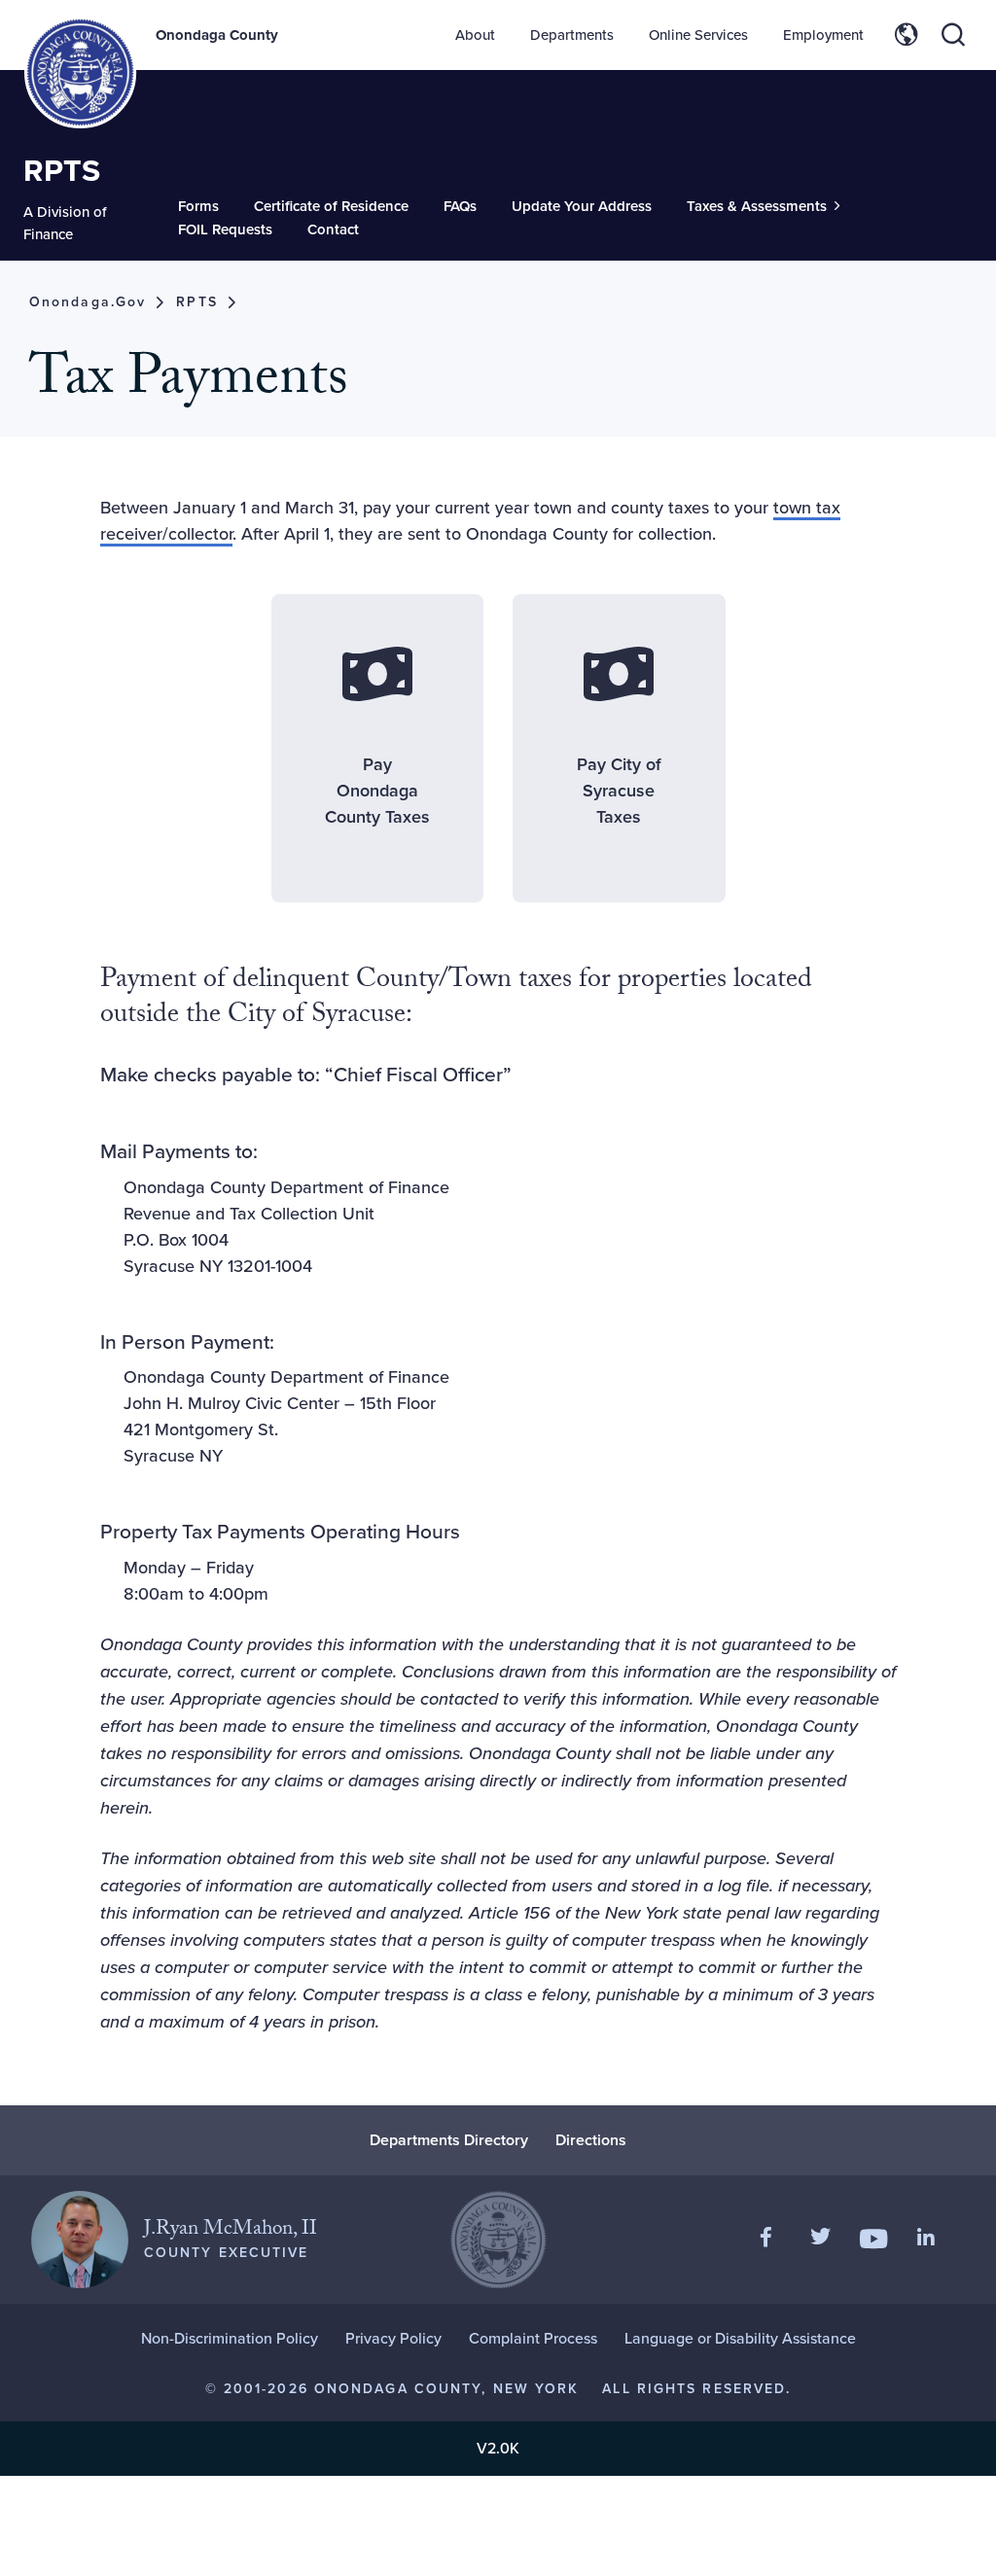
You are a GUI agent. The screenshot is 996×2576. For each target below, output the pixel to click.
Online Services (698, 35)
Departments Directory (449, 2140)
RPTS (62, 170)
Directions (591, 2140)
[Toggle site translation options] (907, 35)
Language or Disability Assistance (740, 2338)
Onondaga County (217, 35)
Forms (198, 206)
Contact (333, 229)
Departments (572, 35)
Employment (823, 35)
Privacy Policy (393, 2338)
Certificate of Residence (331, 206)
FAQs (460, 206)
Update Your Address (582, 206)
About (475, 35)
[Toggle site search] (953, 35)
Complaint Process (533, 2338)
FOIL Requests (225, 229)
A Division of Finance (65, 223)
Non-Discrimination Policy (230, 2338)
